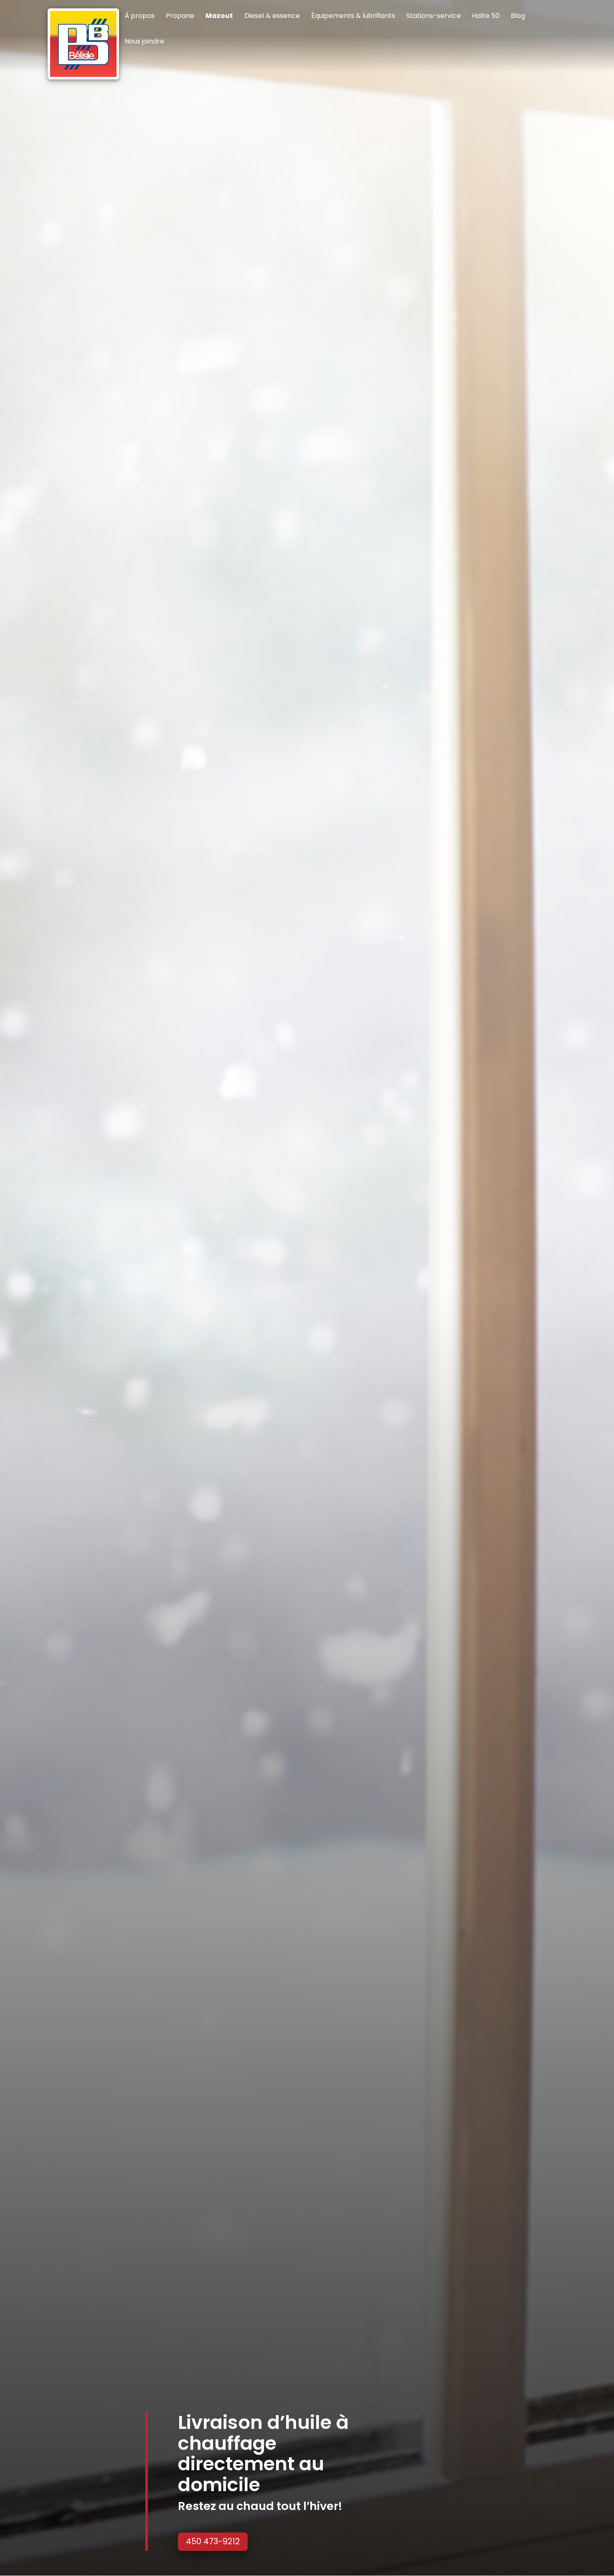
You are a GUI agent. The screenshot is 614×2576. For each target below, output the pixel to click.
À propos (140, 17)
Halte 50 (486, 17)
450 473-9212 (213, 2542)
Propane (180, 17)
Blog (518, 17)
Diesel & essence (272, 17)
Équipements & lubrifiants (353, 17)
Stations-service (434, 17)
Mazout (219, 17)
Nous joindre (144, 42)
